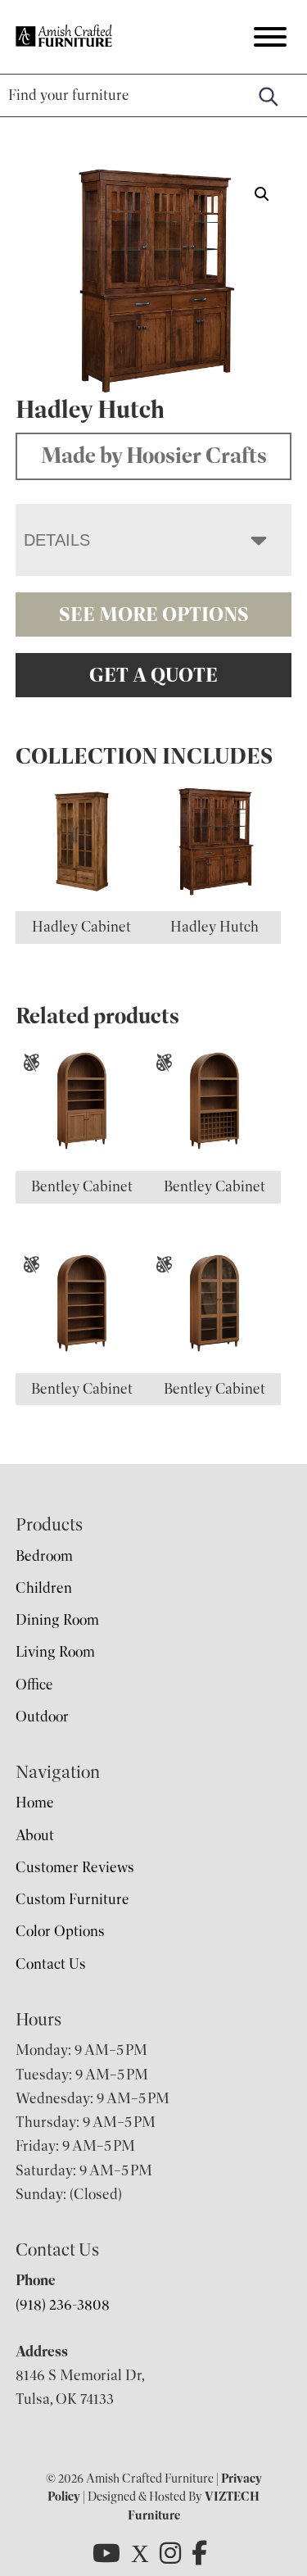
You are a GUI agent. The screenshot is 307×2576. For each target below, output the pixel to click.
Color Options (60, 1931)
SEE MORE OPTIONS (154, 615)
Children (44, 1588)
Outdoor (42, 1717)
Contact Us (51, 1964)
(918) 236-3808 (63, 2305)
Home (35, 1803)
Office (34, 1685)
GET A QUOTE (153, 675)
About (35, 1835)
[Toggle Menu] (270, 37)
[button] (262, 194)
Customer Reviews (75, 1867)
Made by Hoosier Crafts (154, 456)
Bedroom (44, 1556)
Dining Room (57, 1620)
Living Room (55, 1652)
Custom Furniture (72, 1899)
